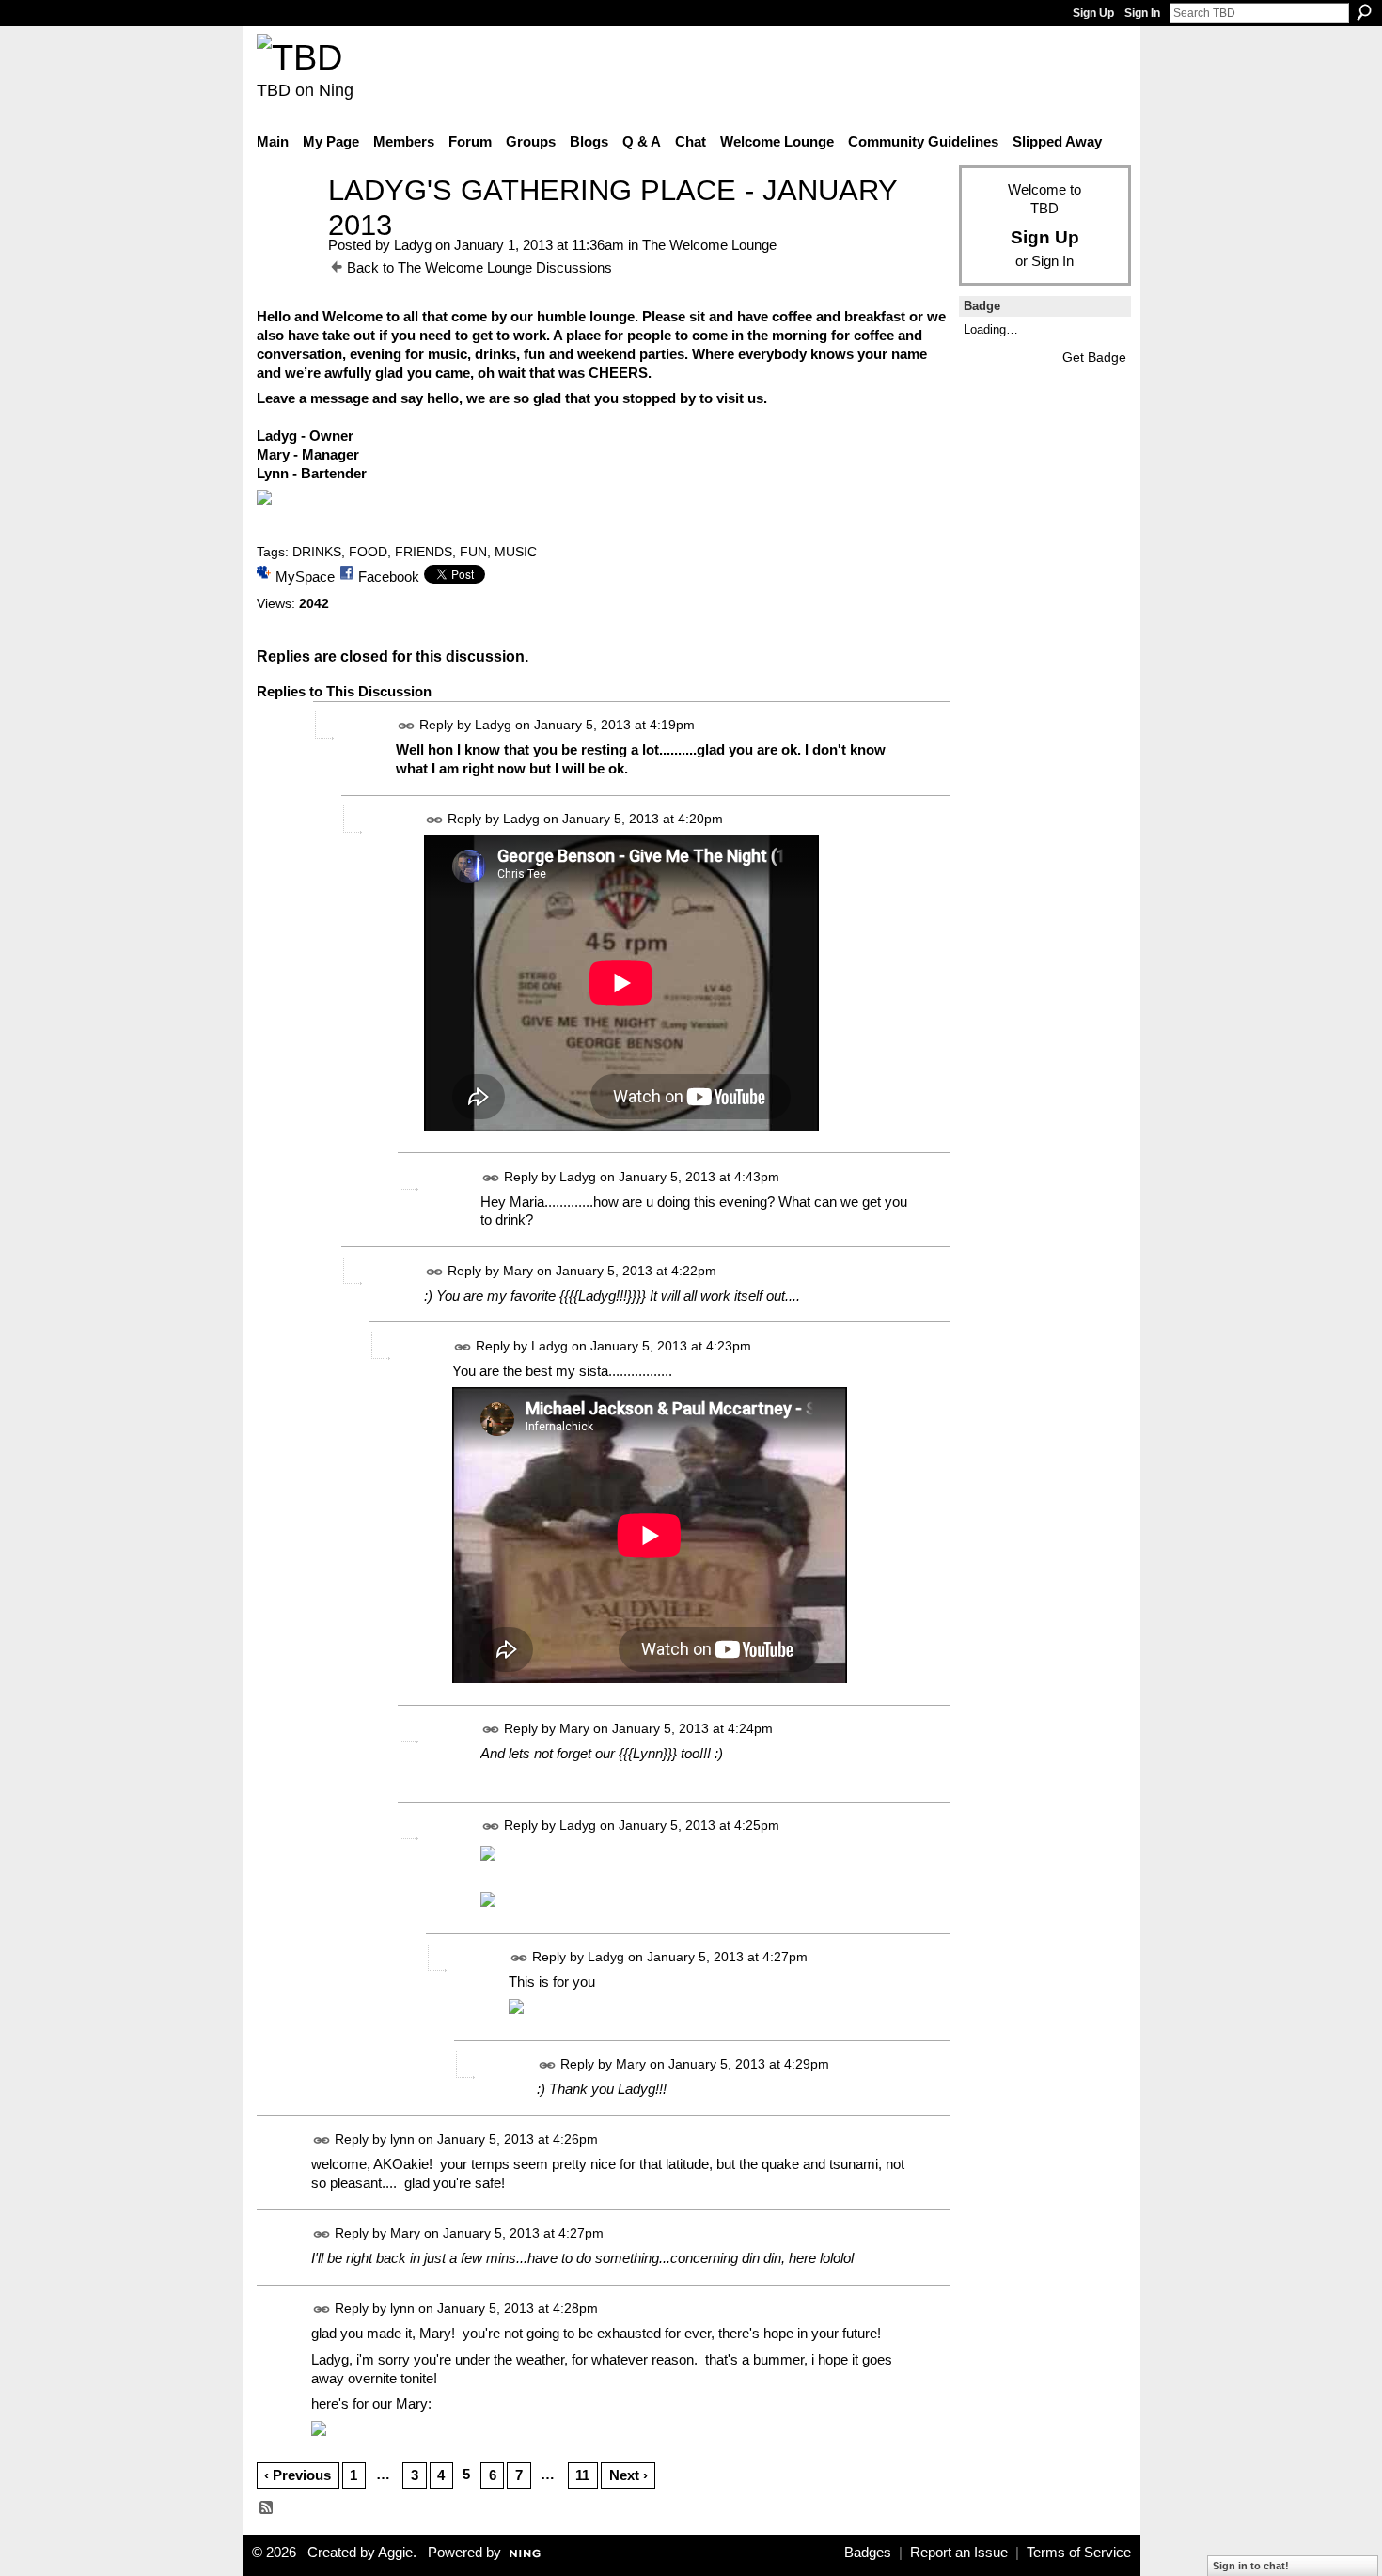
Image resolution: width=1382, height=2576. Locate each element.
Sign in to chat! (1251, 2566)
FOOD (368, 552)
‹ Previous (298, 2475)
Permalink (407, 726)
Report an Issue (959, 2553)
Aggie (395, 2553)
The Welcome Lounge (709, 245)
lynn (402, 2140)
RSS (267, 2508)
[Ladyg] (287, 225)
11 (582, 2475)
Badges (868, 2553)
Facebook (389, 577)
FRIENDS (424, 552)
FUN (473, 552)
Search (1364, 12)
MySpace (305, 577)
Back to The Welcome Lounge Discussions (479, 267)
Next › (628, 2475)
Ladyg (413, 245)
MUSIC (516, 552)
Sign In (1142, 13)
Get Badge (1094, 357)
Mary (518, 1271)
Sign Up (1093, 13)
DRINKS (317, 552)
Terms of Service (1079, 2553)
